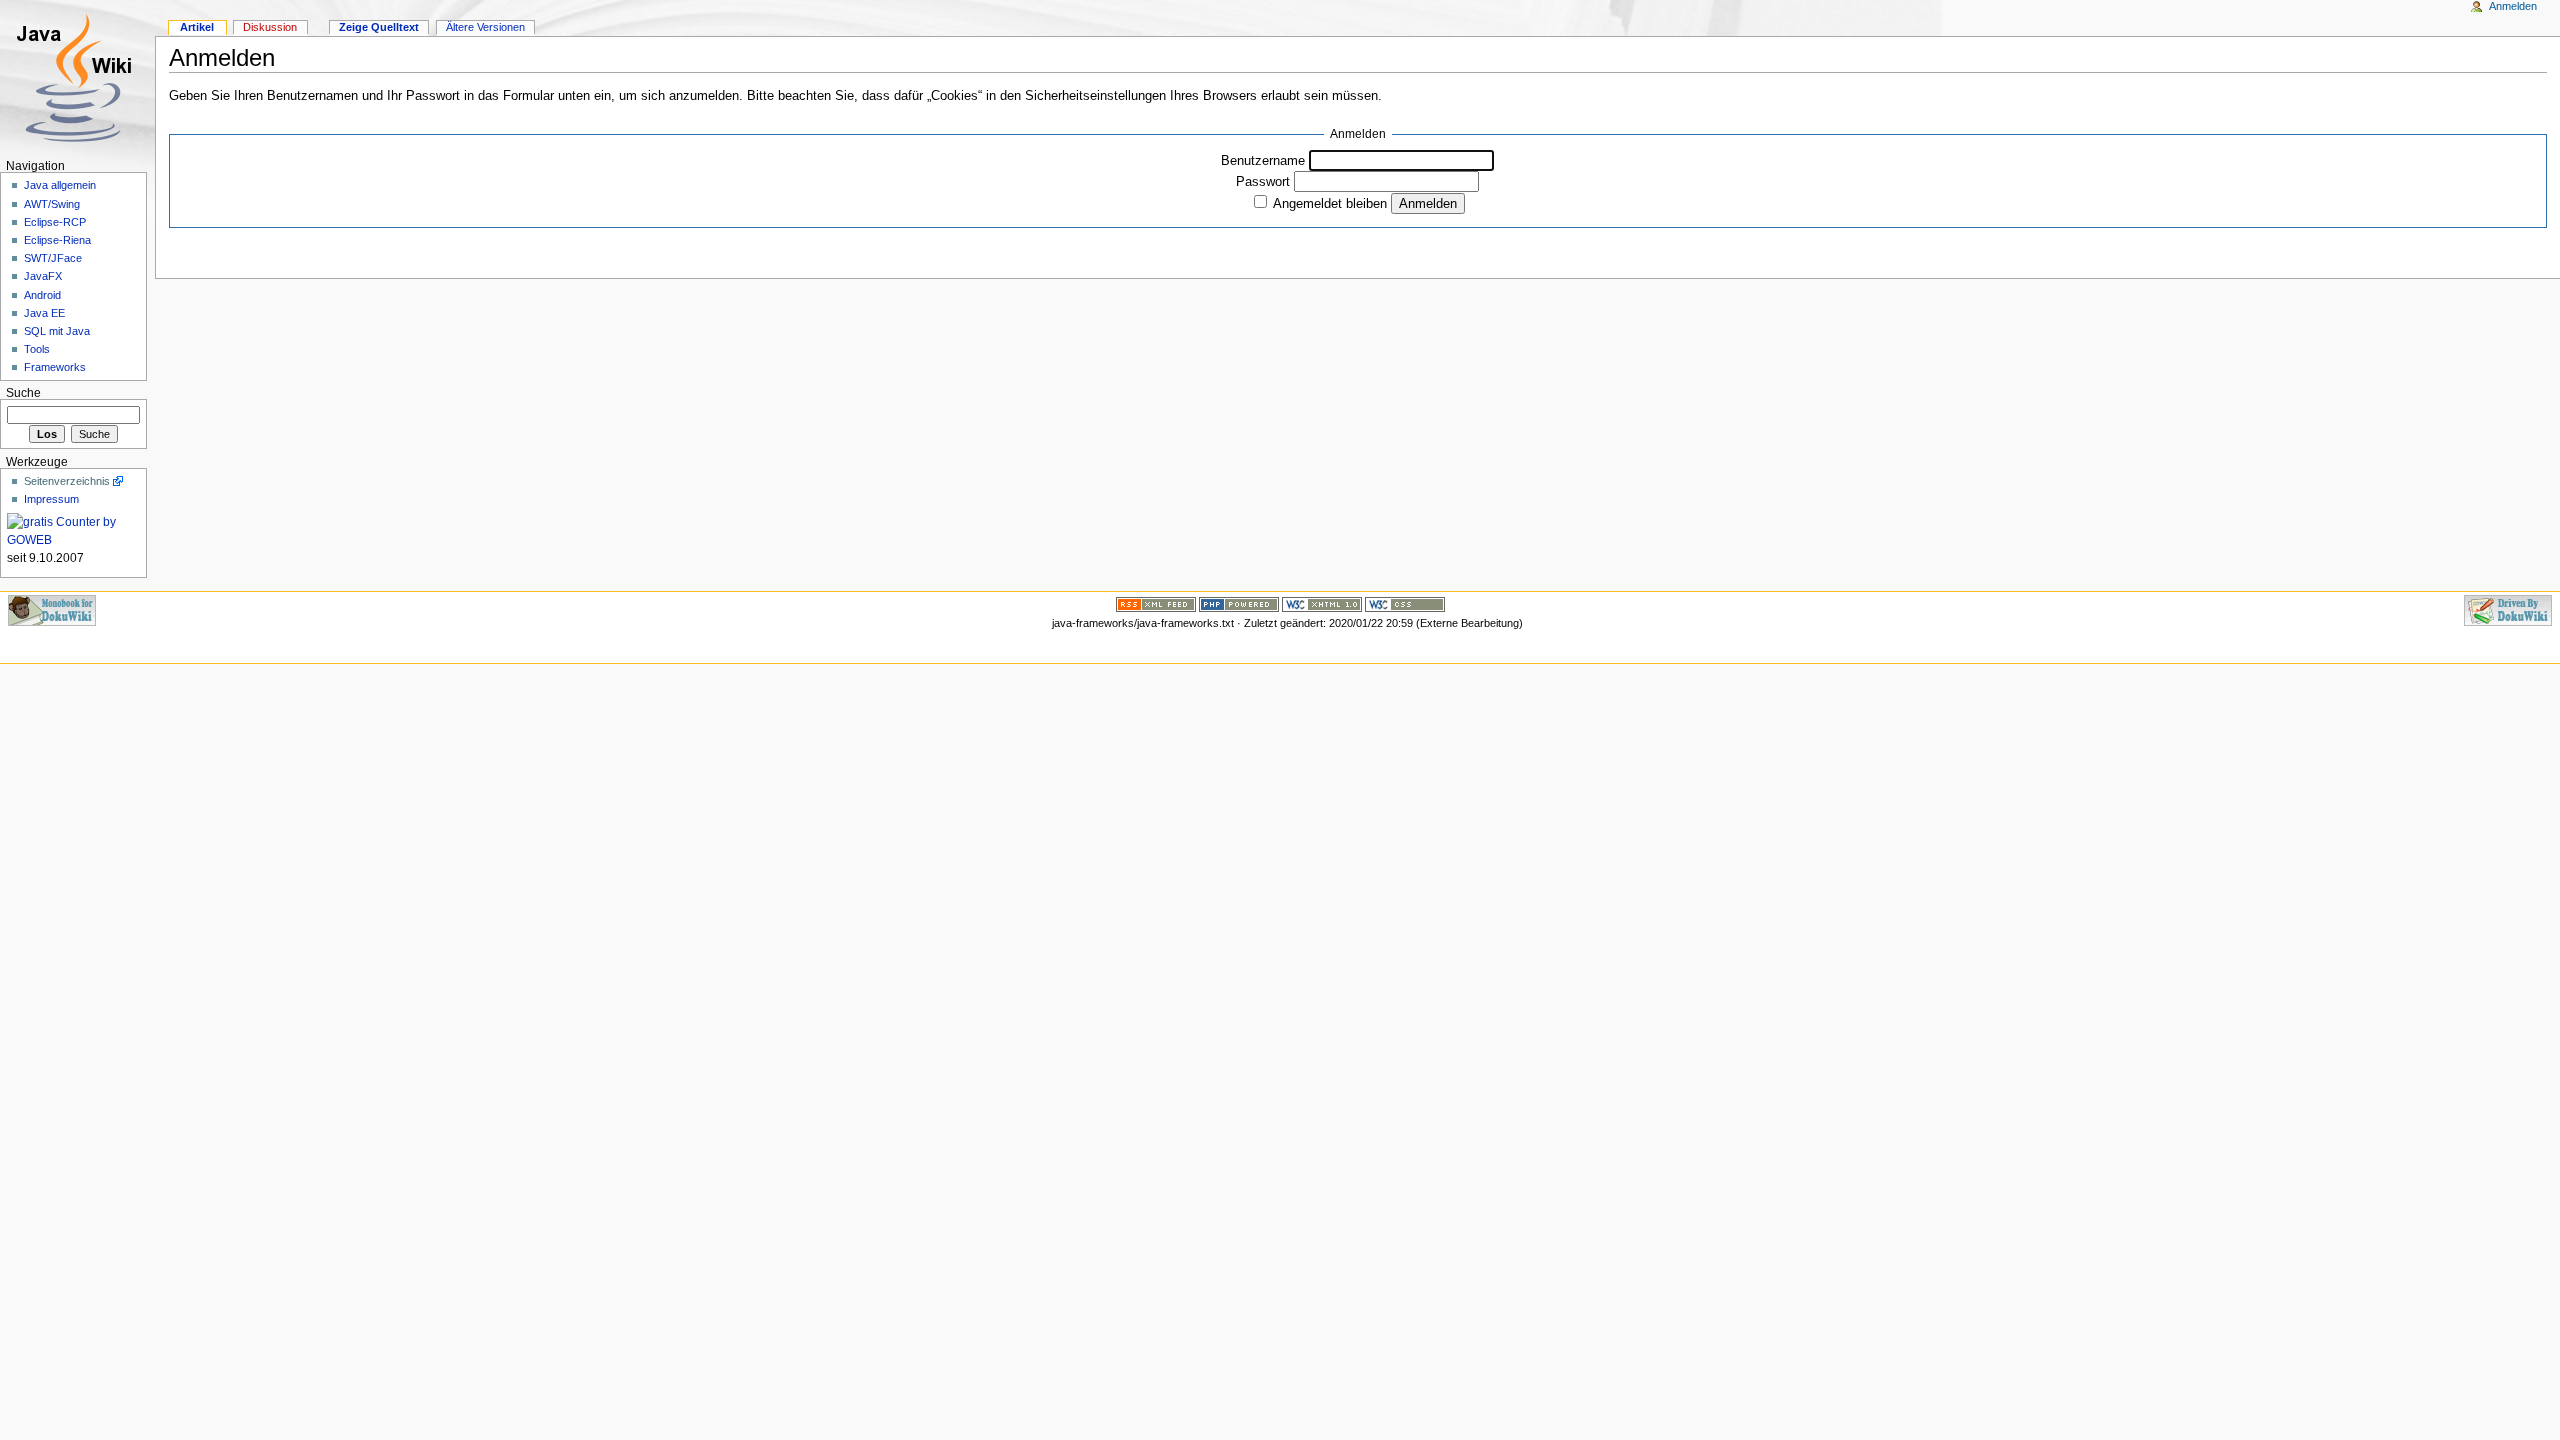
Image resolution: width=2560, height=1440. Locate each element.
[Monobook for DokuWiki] (52, 609)
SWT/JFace (53, 258)
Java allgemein (60, 185)
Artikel (197, 27)
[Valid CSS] (1405, 603)
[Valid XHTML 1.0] (1322, 603)
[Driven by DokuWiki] (2508, 609)
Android (42, 295)
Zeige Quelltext (379, 27)
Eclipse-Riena (57, 240)
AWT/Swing (52, 204)
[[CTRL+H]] (77, 77)
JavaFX (43, 276)
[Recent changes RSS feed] (1156, 603)
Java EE (44, 313)
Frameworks (55, 367)
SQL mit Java (57, 331)
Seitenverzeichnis (67, 481)
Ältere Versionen (485, 27)
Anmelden (2513, 6)
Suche (23, 393)
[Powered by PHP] (1239, 603)
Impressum (51, 499)
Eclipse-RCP (55, 222)
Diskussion (270, 27)
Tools (37, 349)
